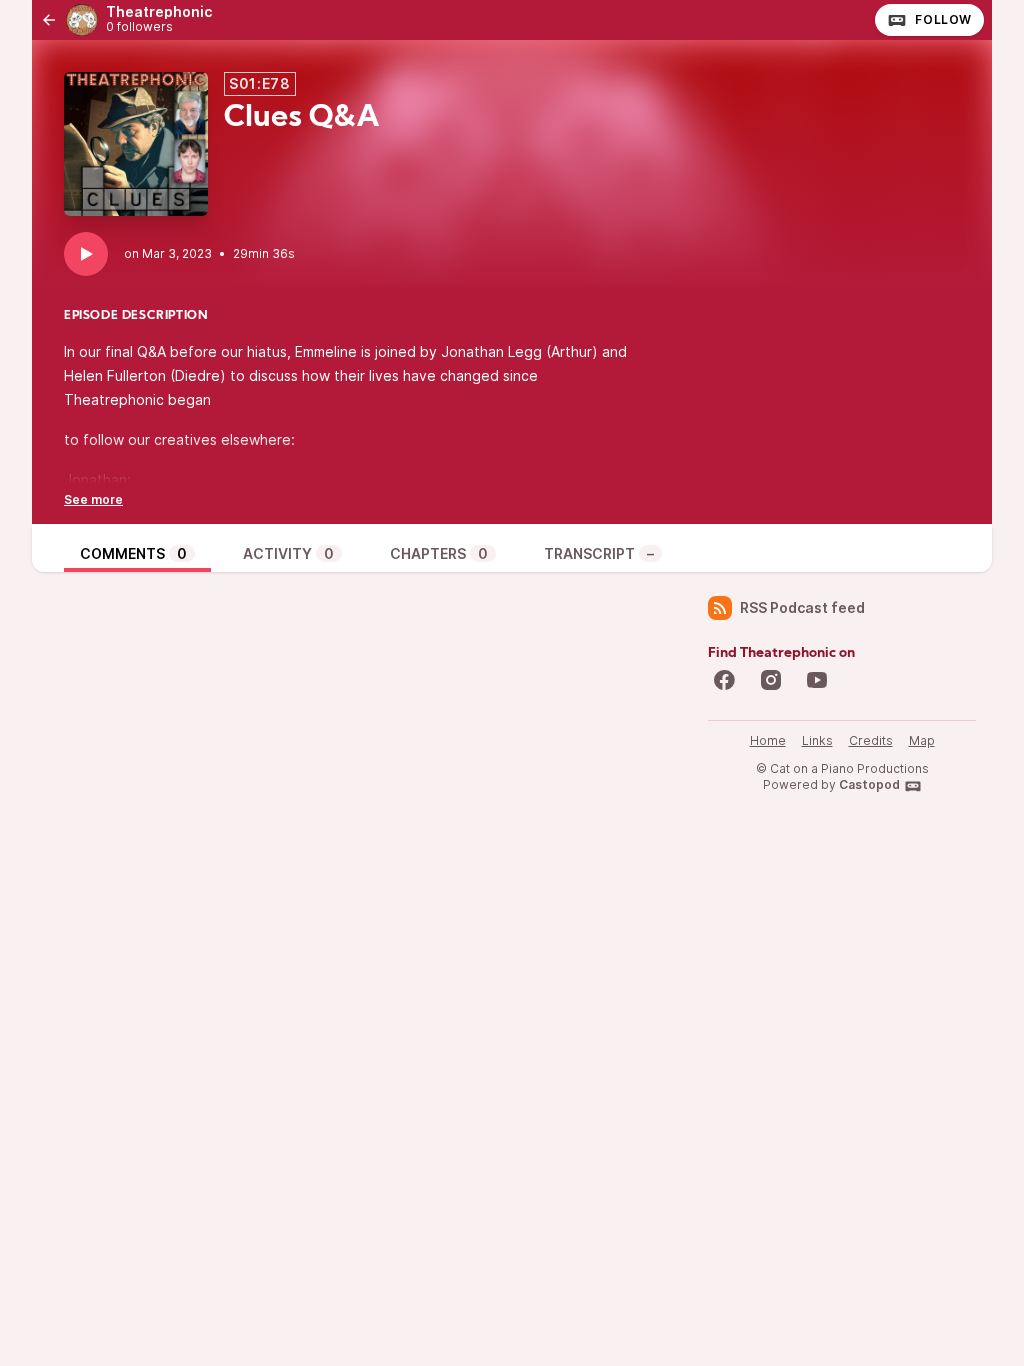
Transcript (599, 553)
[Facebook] (724, 680)
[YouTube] (817, 680)
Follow (943, 19)
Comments (133, 553)
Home (768, 740)
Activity (288, 553)
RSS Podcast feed (802, 607)
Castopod (869, 784)
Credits (871, 740)
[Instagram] (771, 680)
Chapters (439, 553)
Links (817, 740)
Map (922, 740)
